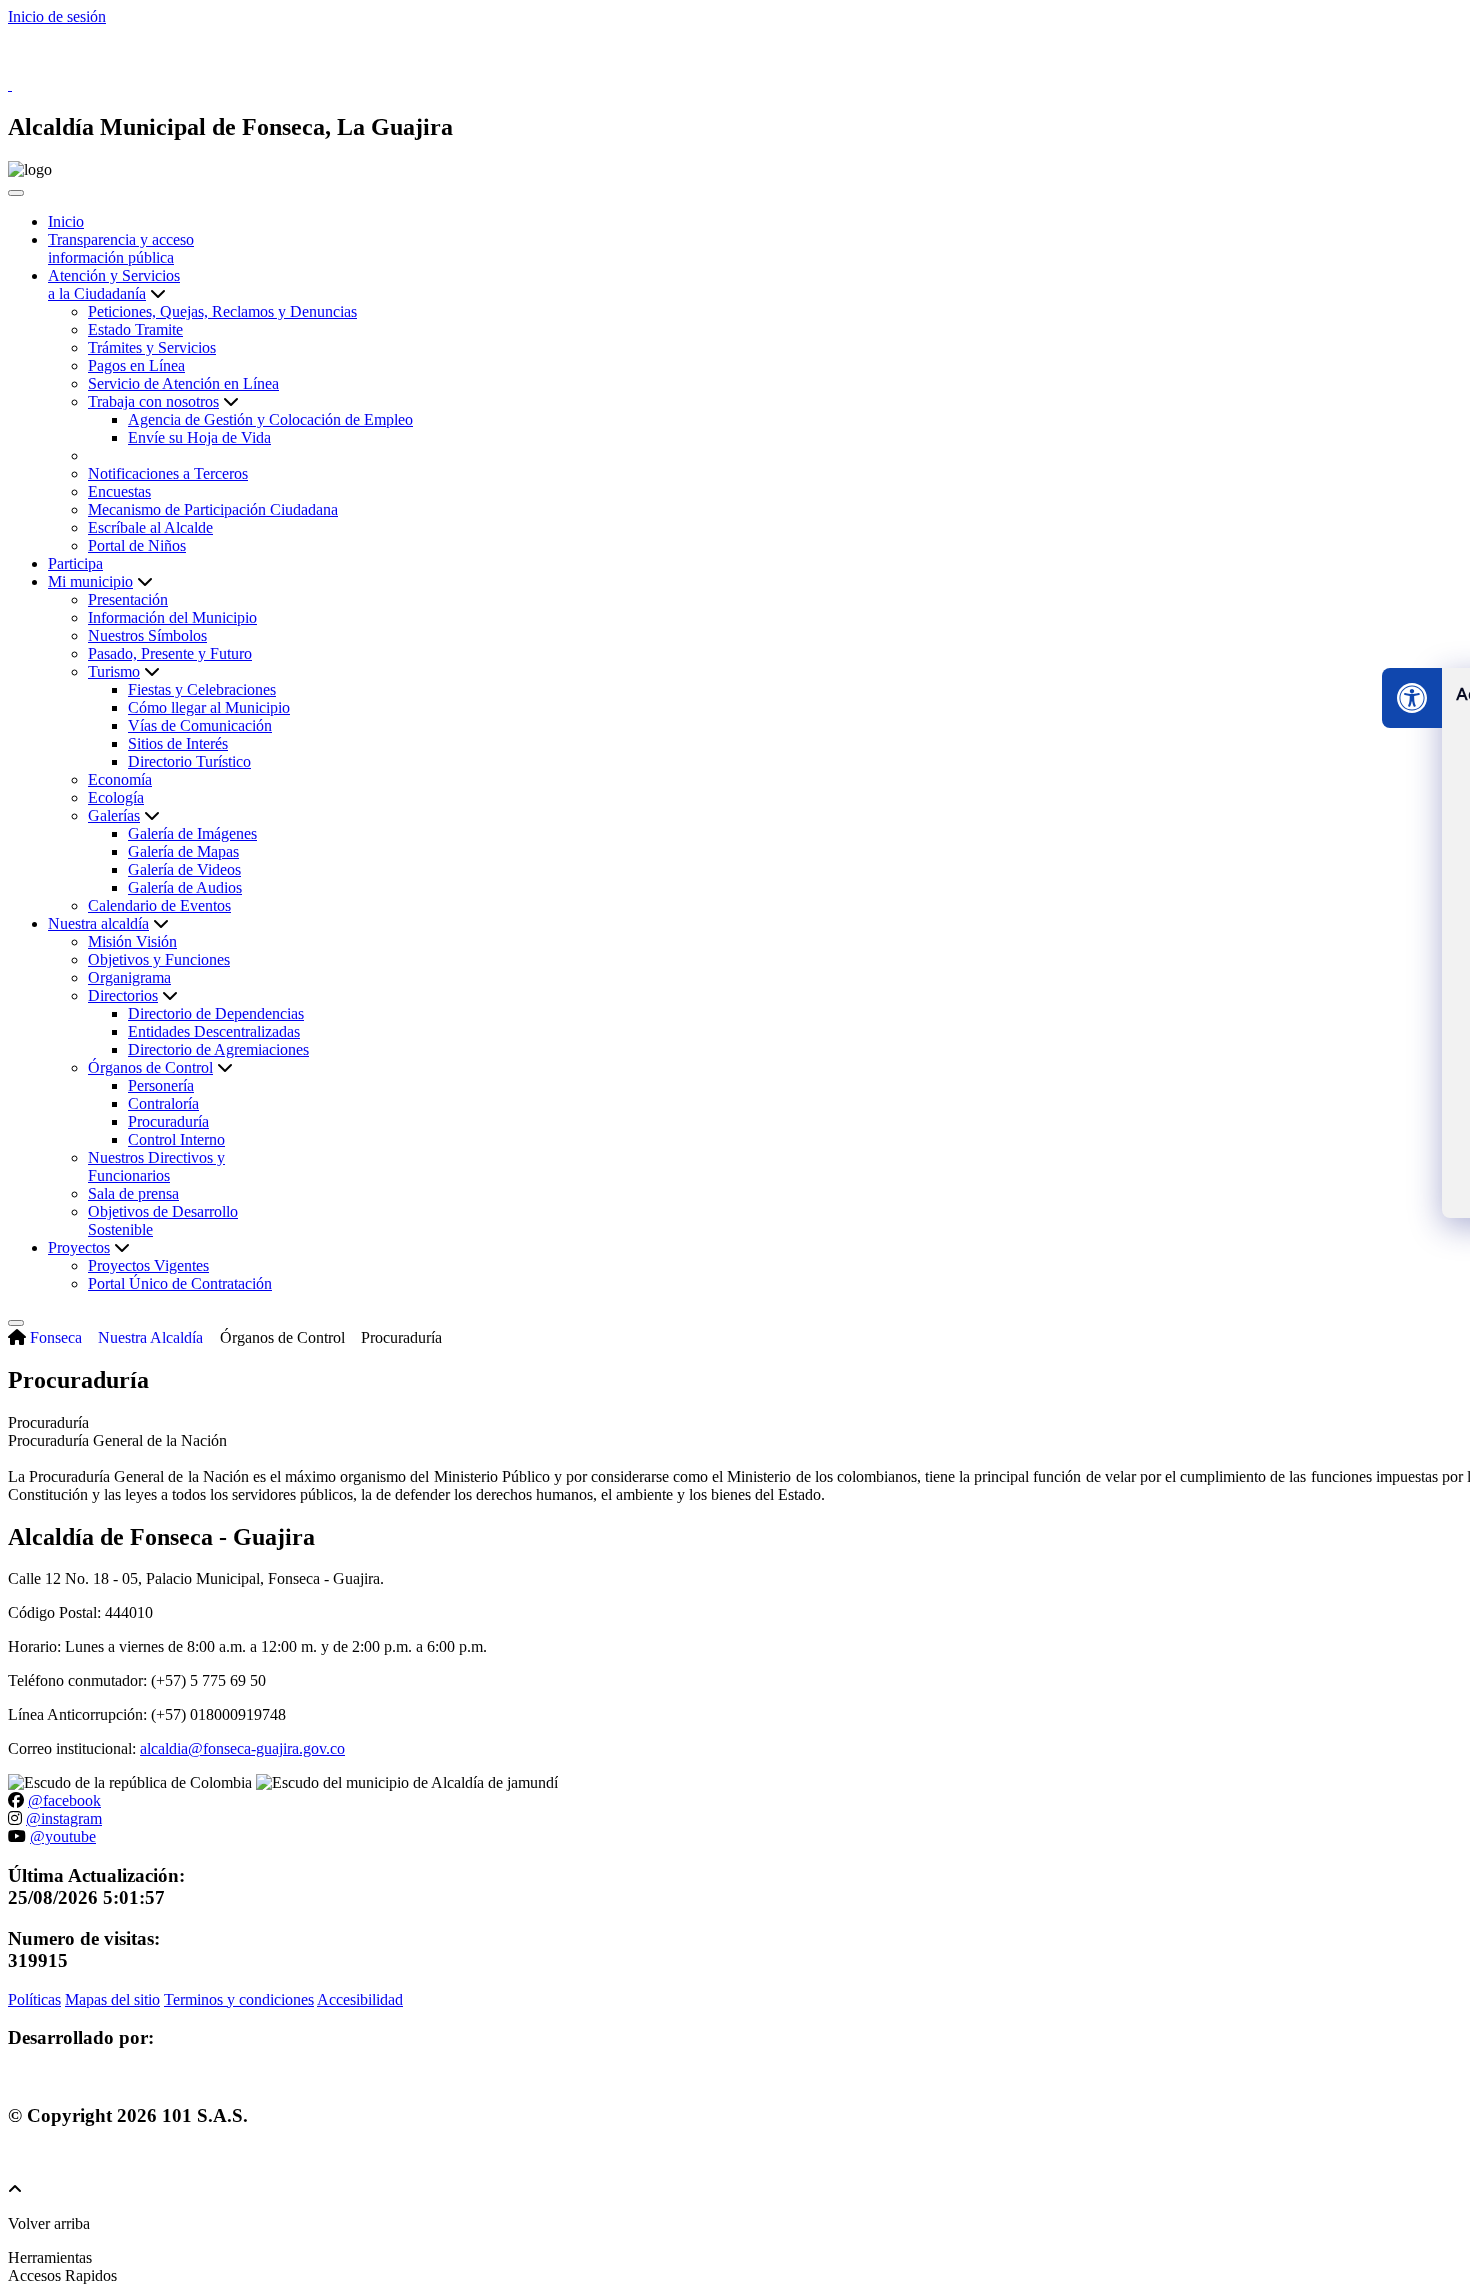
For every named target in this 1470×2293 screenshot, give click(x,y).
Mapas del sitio (112, 1999)
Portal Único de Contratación (180, 1283)
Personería (161, 1085)
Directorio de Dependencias (216, 1013)
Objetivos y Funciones (159, 959)
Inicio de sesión (57, 16)
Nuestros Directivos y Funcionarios (156, 1166)
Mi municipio (90, 581)
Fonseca (56, 1337)
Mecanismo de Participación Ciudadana (213, 509)
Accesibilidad (360, 1999)
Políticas (34, 1999)
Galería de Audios (185, 887)
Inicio (66, 221)
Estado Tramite (135, 329)
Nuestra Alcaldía (150, 1337)
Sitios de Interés (178, 743)
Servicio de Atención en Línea (183, 383)
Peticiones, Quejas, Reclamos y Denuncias (222, 311)
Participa (75, 563)
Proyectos (79, 1247)
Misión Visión (132, 941)
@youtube (63, 1836)
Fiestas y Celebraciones (202, 689)
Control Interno (176, 1139)
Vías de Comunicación (200, 725)
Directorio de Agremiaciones (218, 1049)
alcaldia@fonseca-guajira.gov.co (242, 1748)
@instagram (64, 1818)
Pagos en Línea (136, 365)
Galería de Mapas (183, 851)
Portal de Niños (137, 545)
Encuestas (119, 491)
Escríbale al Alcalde (150, 527)
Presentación (128, 599)
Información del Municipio (172, 617)
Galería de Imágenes (192, 833)
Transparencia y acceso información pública (121, 248)
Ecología (116, 797)
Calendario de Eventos (159, 905)
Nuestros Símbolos (147, 635)
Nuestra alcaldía (98, 923)
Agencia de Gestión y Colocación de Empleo (270, 419)
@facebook (64, 1800)
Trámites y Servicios (152, 347)
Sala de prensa (133, 1193)
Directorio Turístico (189, 761)
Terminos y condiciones (239, 1999)
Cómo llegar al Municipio (209, 707)
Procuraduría (168, 1121)
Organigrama (129, 977)
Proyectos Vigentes (148, 1265)
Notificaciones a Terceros (168, 473)
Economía (120, 779)
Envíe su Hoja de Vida (199, 437)
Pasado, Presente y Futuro (170, 653)
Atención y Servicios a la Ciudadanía (114, 284)
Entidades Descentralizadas (214, 1031)
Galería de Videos (184, 869)
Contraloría (163, 1103)
